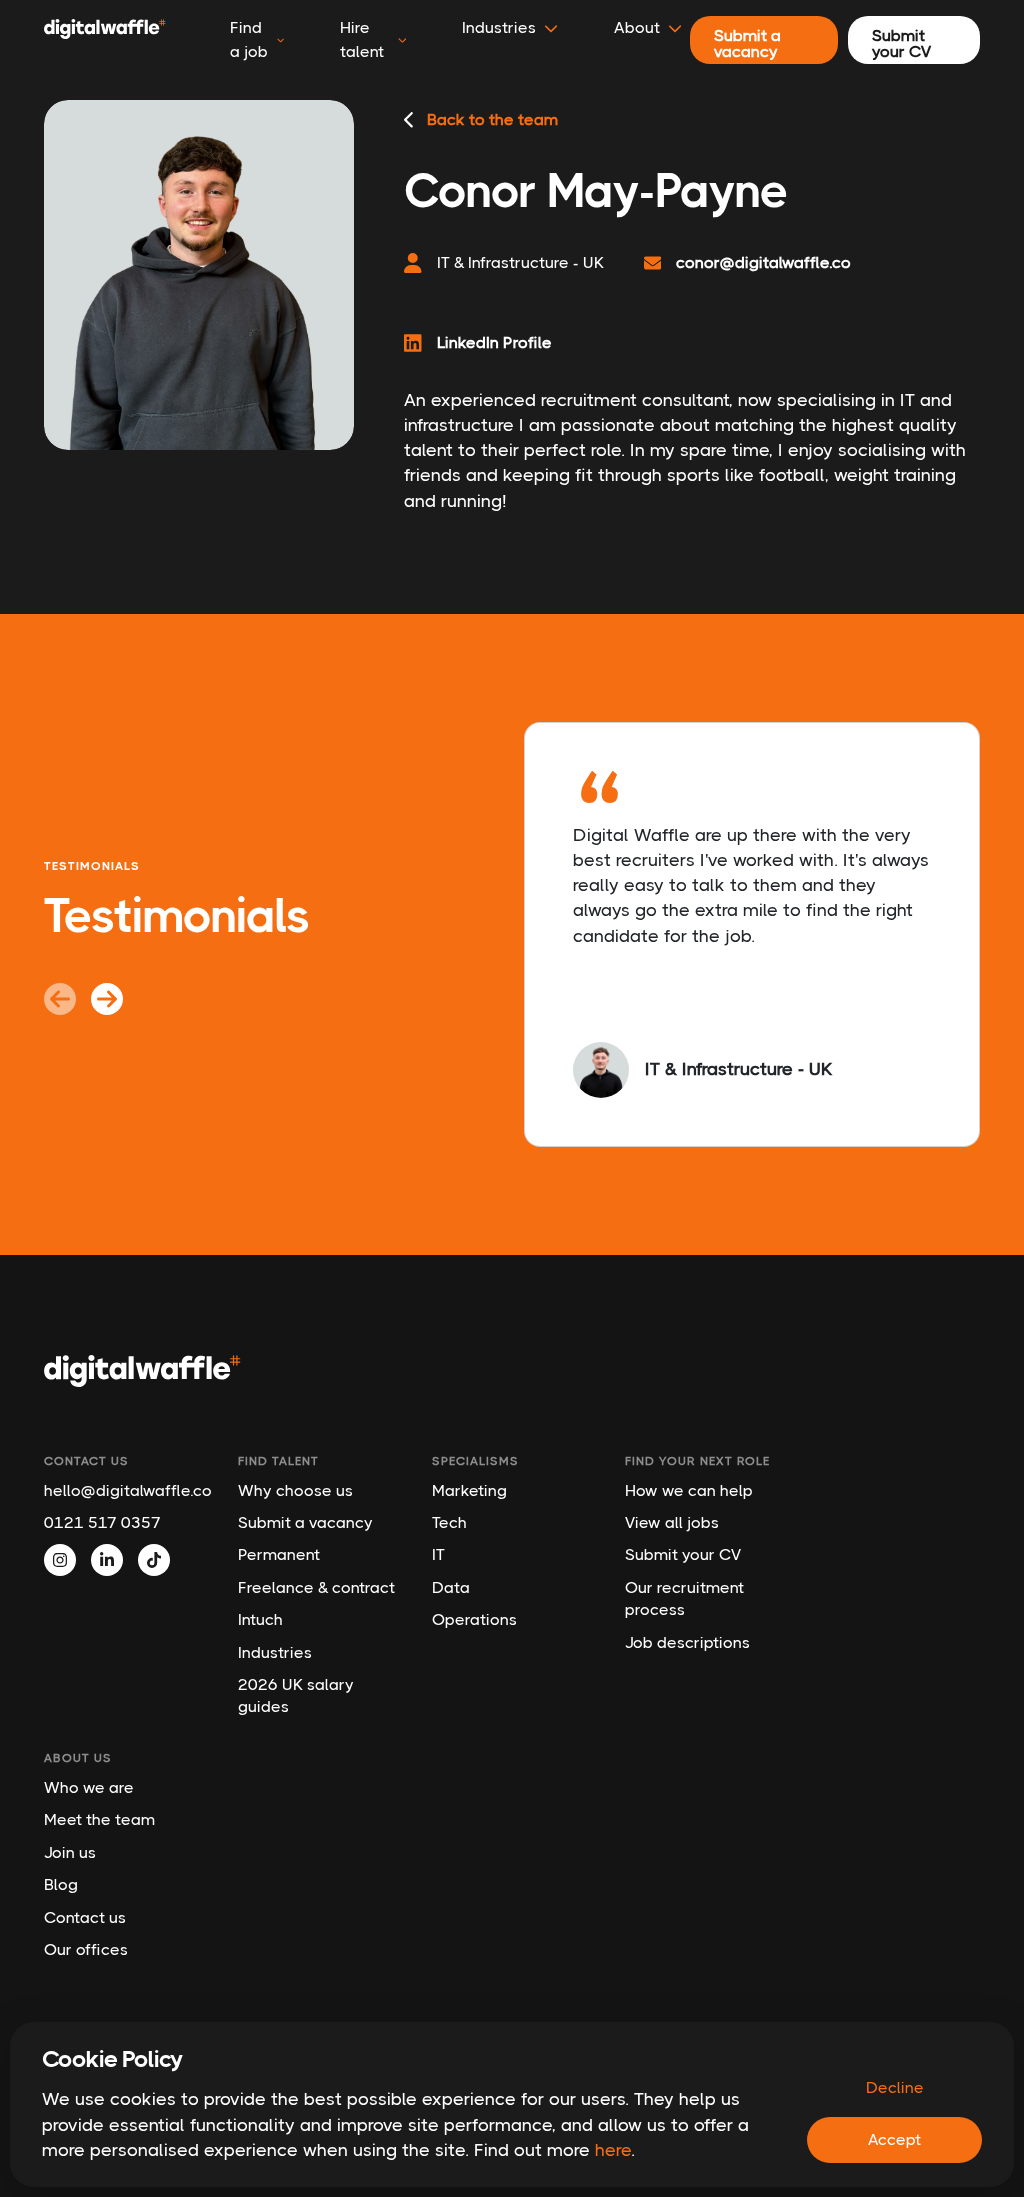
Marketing (469, 1490)
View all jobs (672, 1522)
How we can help (689, 1490)
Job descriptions (687, 1642)
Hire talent (362, 39)
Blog (61, 1884)
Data (451, 1587)
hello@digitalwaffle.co (126, 1490)
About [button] (637, 27)
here (613, 2150)
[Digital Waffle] (105, 40)
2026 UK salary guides (296, 1695)
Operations (474, 1619)
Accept (894, 2139)
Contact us (85, 1917)
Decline (895, 2087)
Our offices (86, 1949)
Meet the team (99, 1819)
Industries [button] (499, 27)
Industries (275, 1652)
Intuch (260, 1619)
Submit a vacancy (305, 1522)
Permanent (279, 1554)
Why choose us (295, 1490)
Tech (449, 1522)
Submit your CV (683, 1554)
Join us (70, 1852)
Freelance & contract (316, 1587)
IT (438, 1554)
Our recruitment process (684, 1598)
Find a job (249, 39)
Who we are (89, 1787)
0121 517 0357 (102, 1522)
